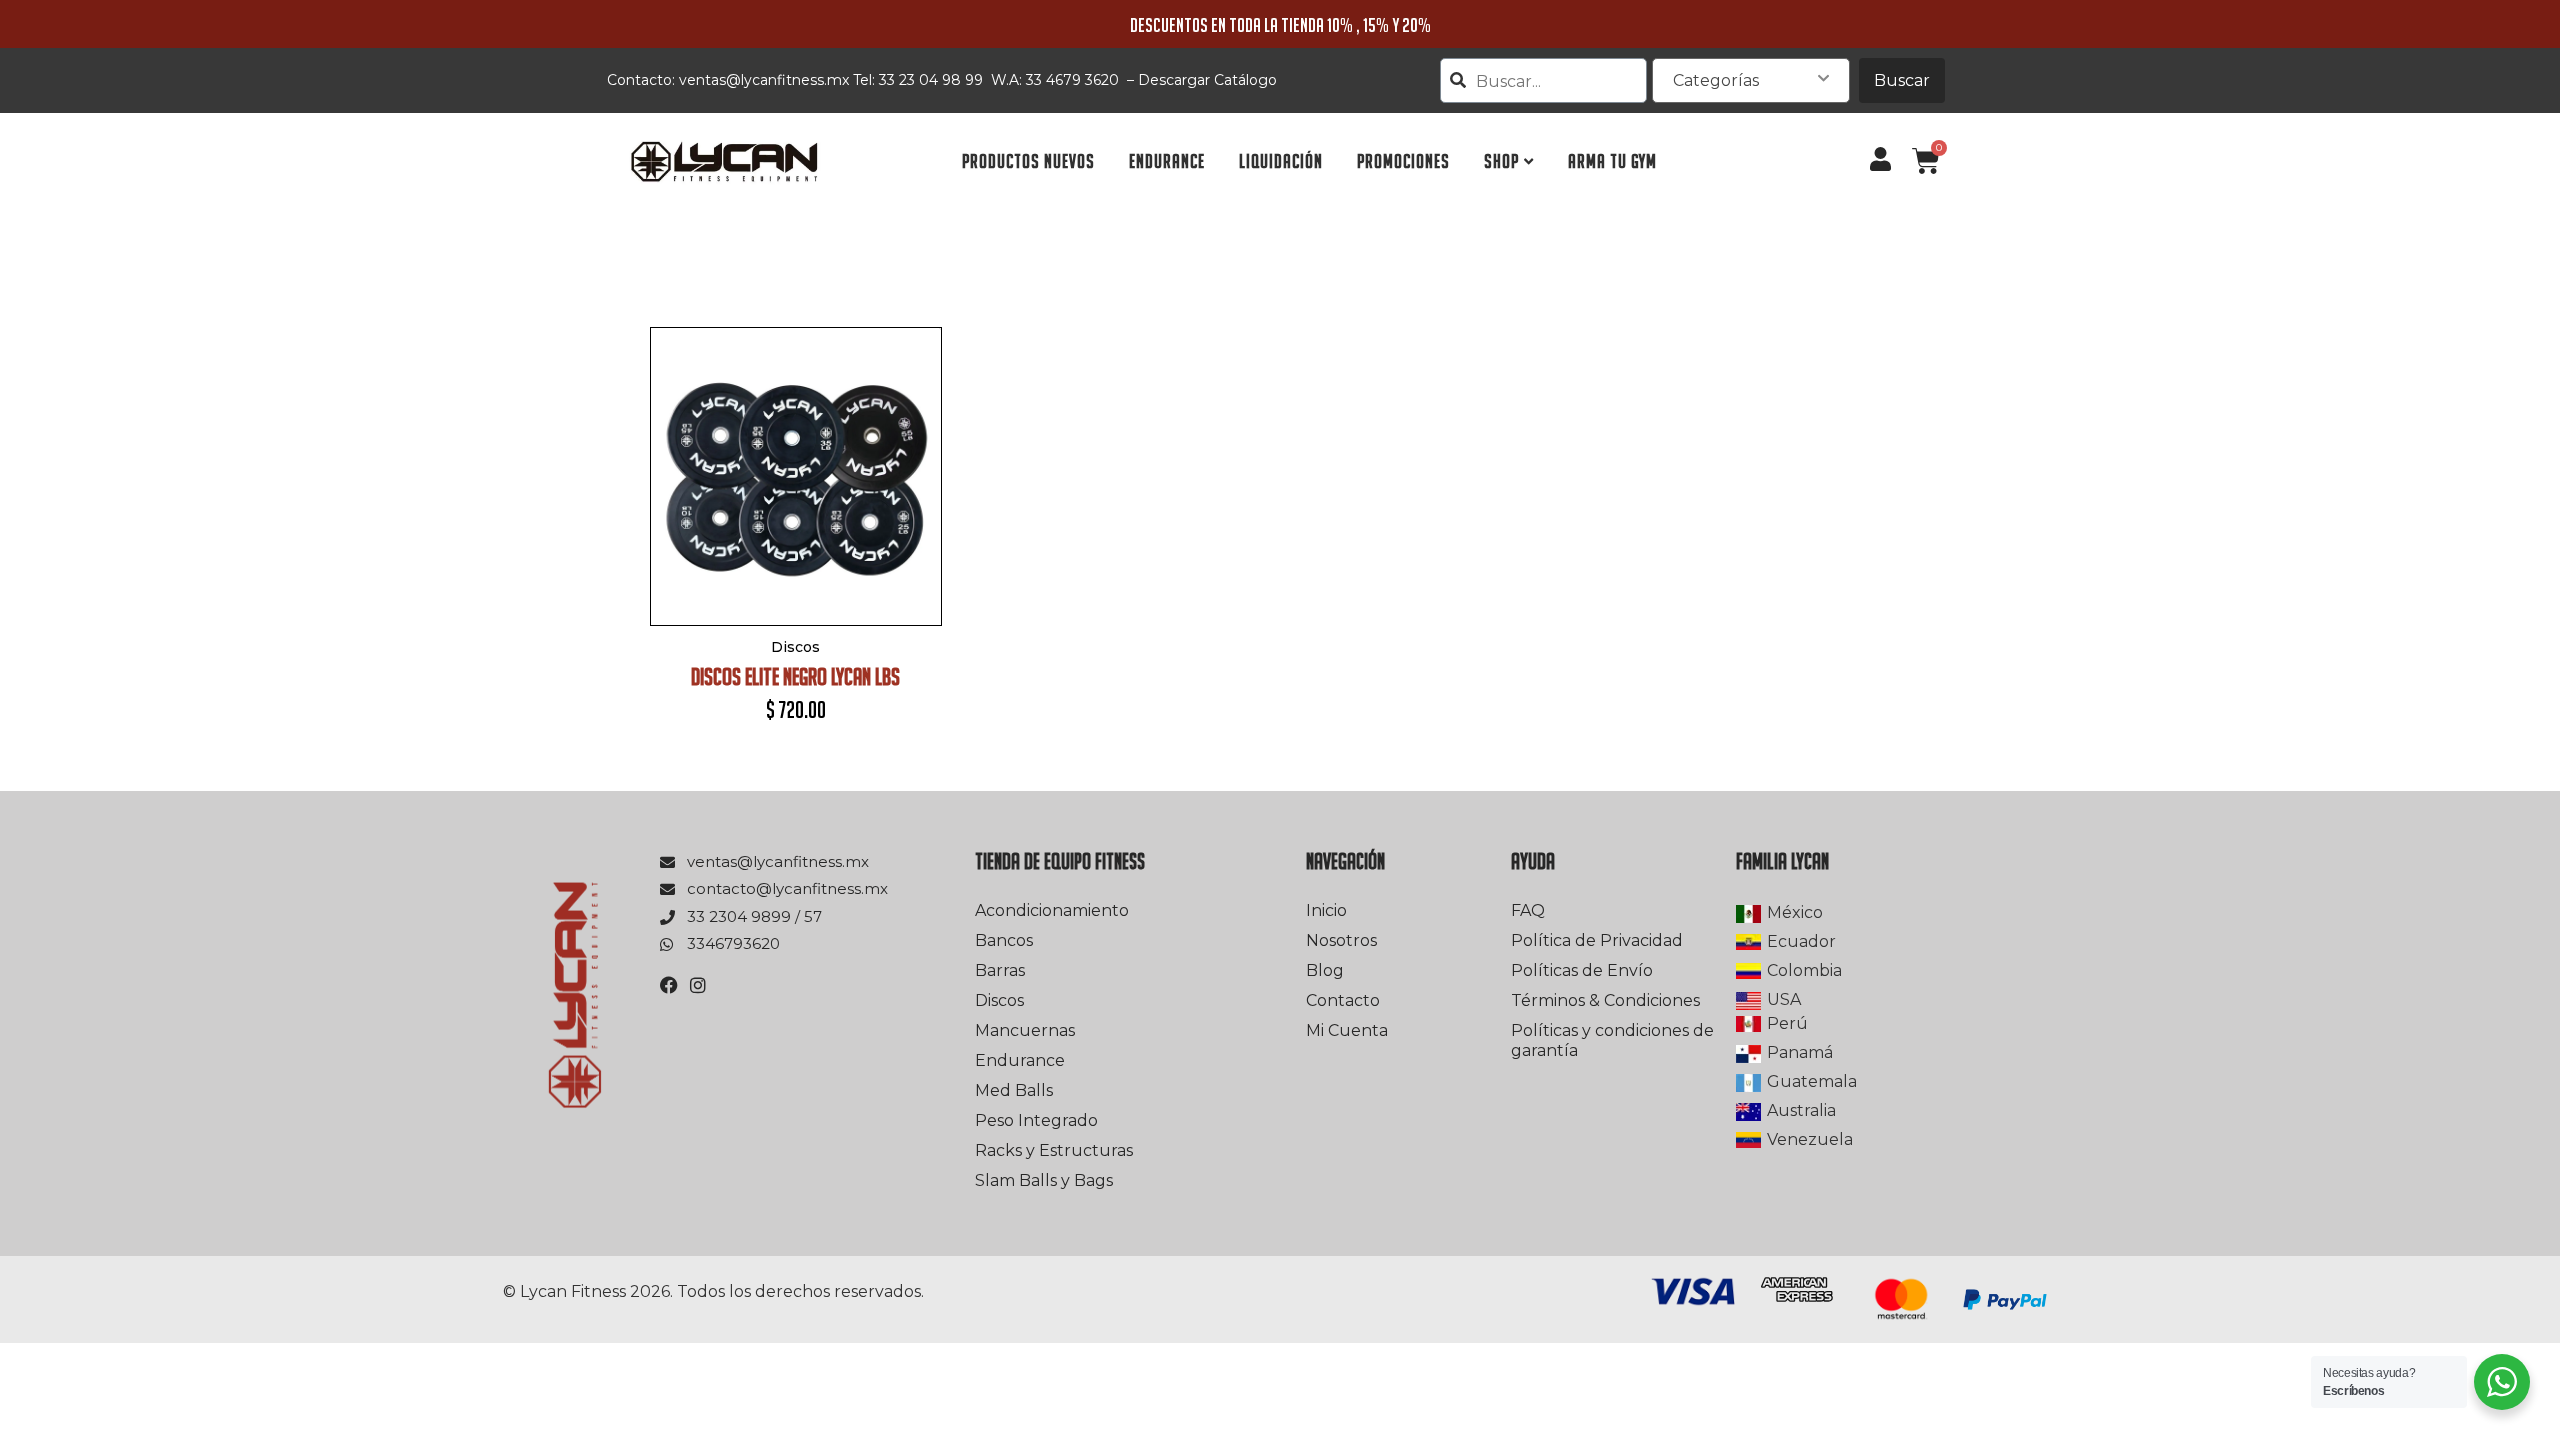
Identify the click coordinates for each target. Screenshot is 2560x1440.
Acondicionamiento (1052, 910)
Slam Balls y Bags (1044, 1180)
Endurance (1020, 1060)
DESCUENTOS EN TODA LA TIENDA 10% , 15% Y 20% (1280, 25)
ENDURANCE (1167, 161)
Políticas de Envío (1582, 970)
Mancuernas (1025, 1030)
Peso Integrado (1036, 1120)
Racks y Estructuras (1054, 1150)
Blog (1325, 970)
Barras (1000, 970)
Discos (999, 1000)
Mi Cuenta (1347, 1030)
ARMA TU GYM (1612, 161)
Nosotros (1341, 940)
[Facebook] (669, 985)
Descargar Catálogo (1207, 80)
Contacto (1343, 1000)
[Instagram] (698, 985)
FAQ (1528, 910)
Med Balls (1014, 1090)
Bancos (1004, 940)
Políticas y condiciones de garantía (1612, 1040)
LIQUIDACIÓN (1281, 161)
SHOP (1501, 161)
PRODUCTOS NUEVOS (1028, 161)
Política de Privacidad (1597, 940)
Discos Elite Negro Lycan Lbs (795, 676)
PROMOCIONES (1403, 161)
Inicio (1326, 910)
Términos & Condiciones (1605, 1000)
